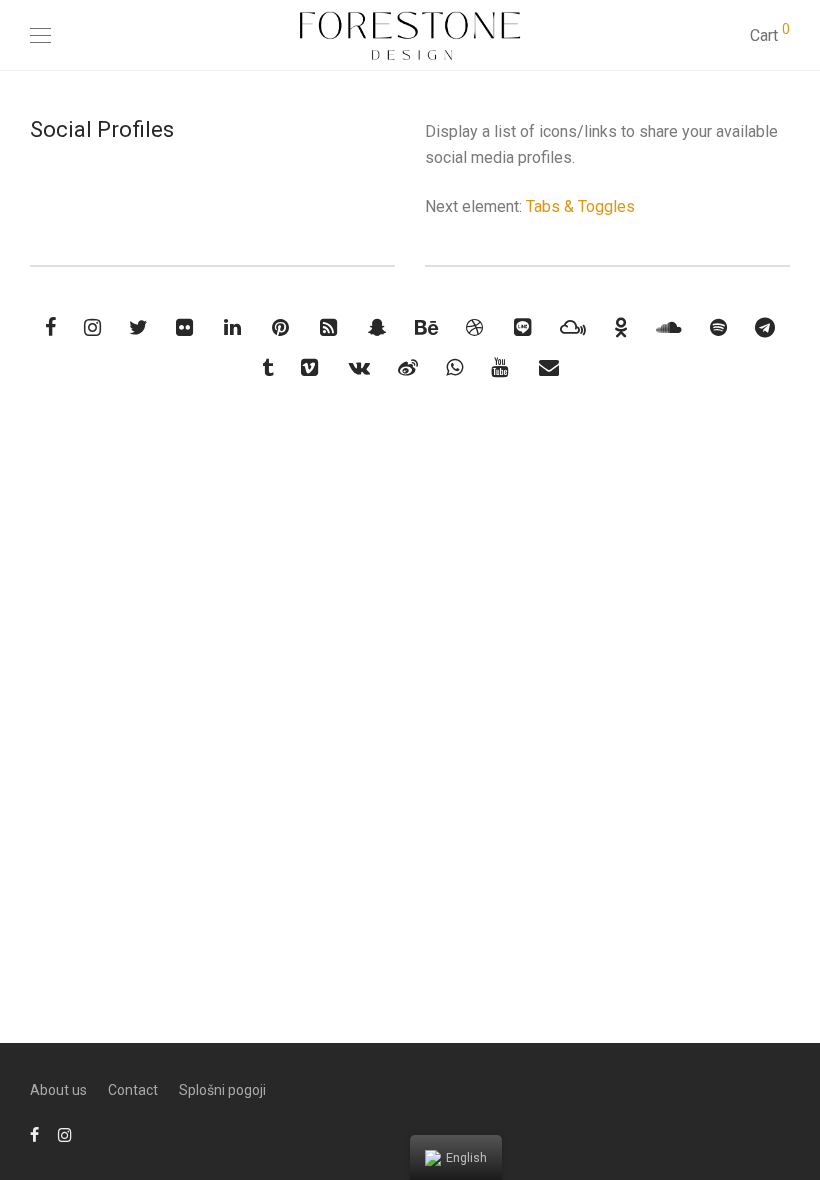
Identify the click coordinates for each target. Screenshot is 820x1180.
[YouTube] (501, 369)
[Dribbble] (476, 329)
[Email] (549, 369)
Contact (133, 1090)
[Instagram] (92, 329)
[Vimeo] (311, 369)
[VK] (359, 369)
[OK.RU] (621, 329)
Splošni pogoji (222, 1090)
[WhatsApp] (454, 369)
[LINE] (523, 329)
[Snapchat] (377, 329)
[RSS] (330, 329)
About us (58, 1090)
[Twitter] (138, 329)
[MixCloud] (573, 329)
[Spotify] (718, 329)
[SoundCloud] (669, 329)
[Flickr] (186, 329)
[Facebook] (50, 329)
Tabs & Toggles (580, 206)
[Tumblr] (267, 369)
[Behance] (426, 329)
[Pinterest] (282, 329)
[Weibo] (408, 369)
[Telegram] (765, 329)
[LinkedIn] (234, 329)
